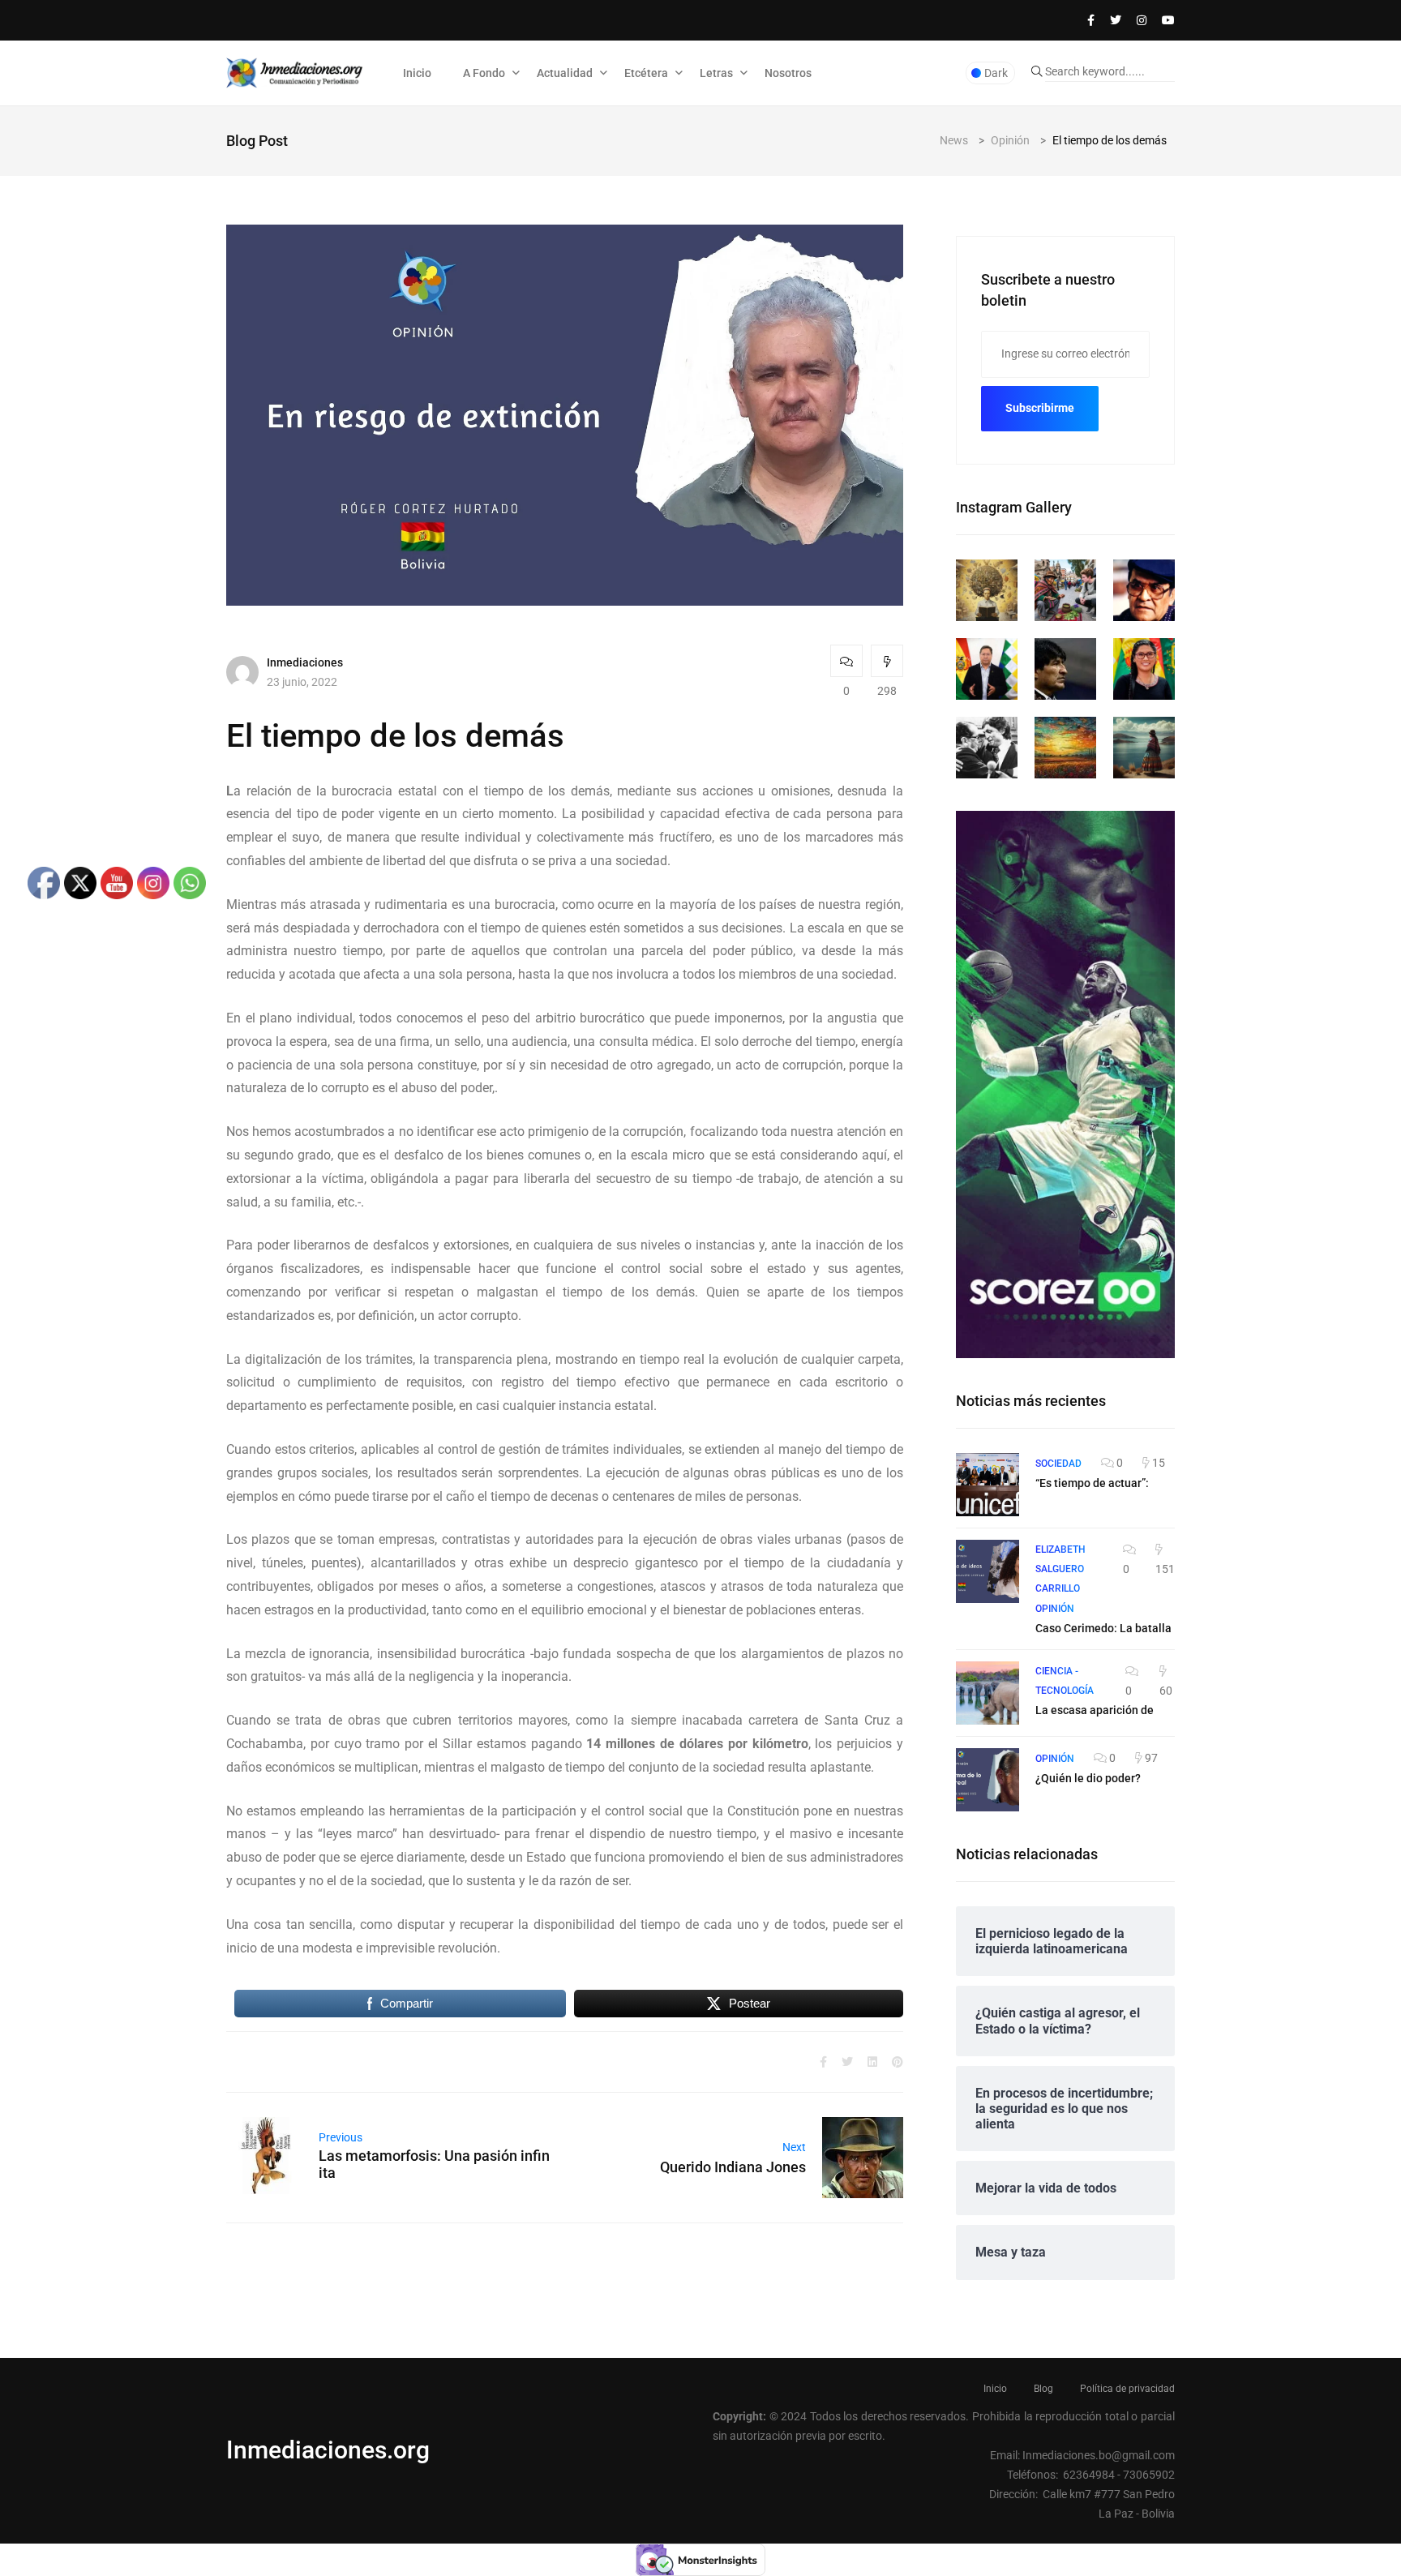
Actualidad (565, 73)
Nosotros (788, 73)
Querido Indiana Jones (733, 2167)
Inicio (417, 73)
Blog (1043, 2389)
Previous (341, 2137)
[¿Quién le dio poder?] (988, 1780)
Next (794, 2147)
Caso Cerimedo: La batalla (1103, 1628)
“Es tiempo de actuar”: (1092, 1483)
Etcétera (646, 73)
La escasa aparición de (1095, 1710)
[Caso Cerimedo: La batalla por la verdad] (988, 1571)
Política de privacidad (1127, 2389)
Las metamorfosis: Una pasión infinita (434, 2164)
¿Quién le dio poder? (1088, 1778)
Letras (716, 73)
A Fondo (484, 73)
